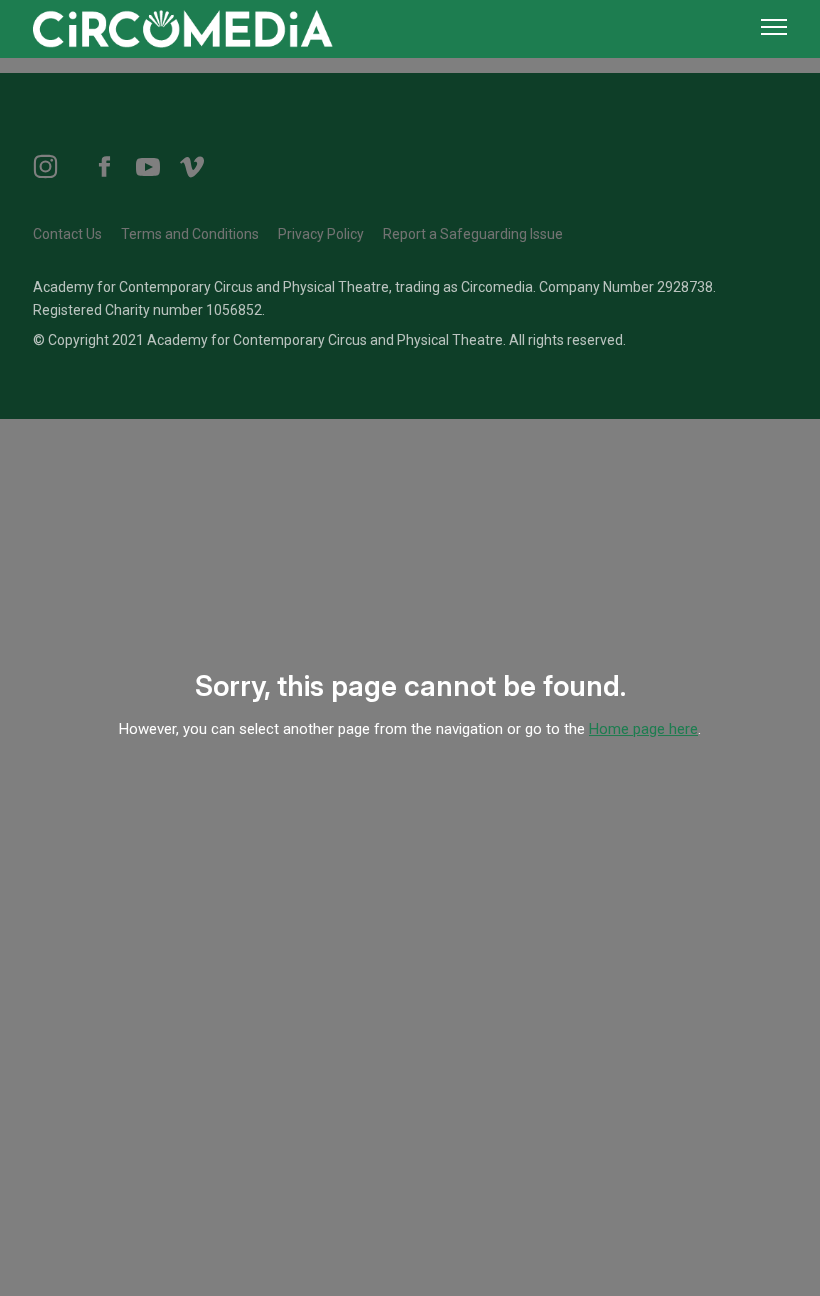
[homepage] (183, 27)
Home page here (643, 729)
